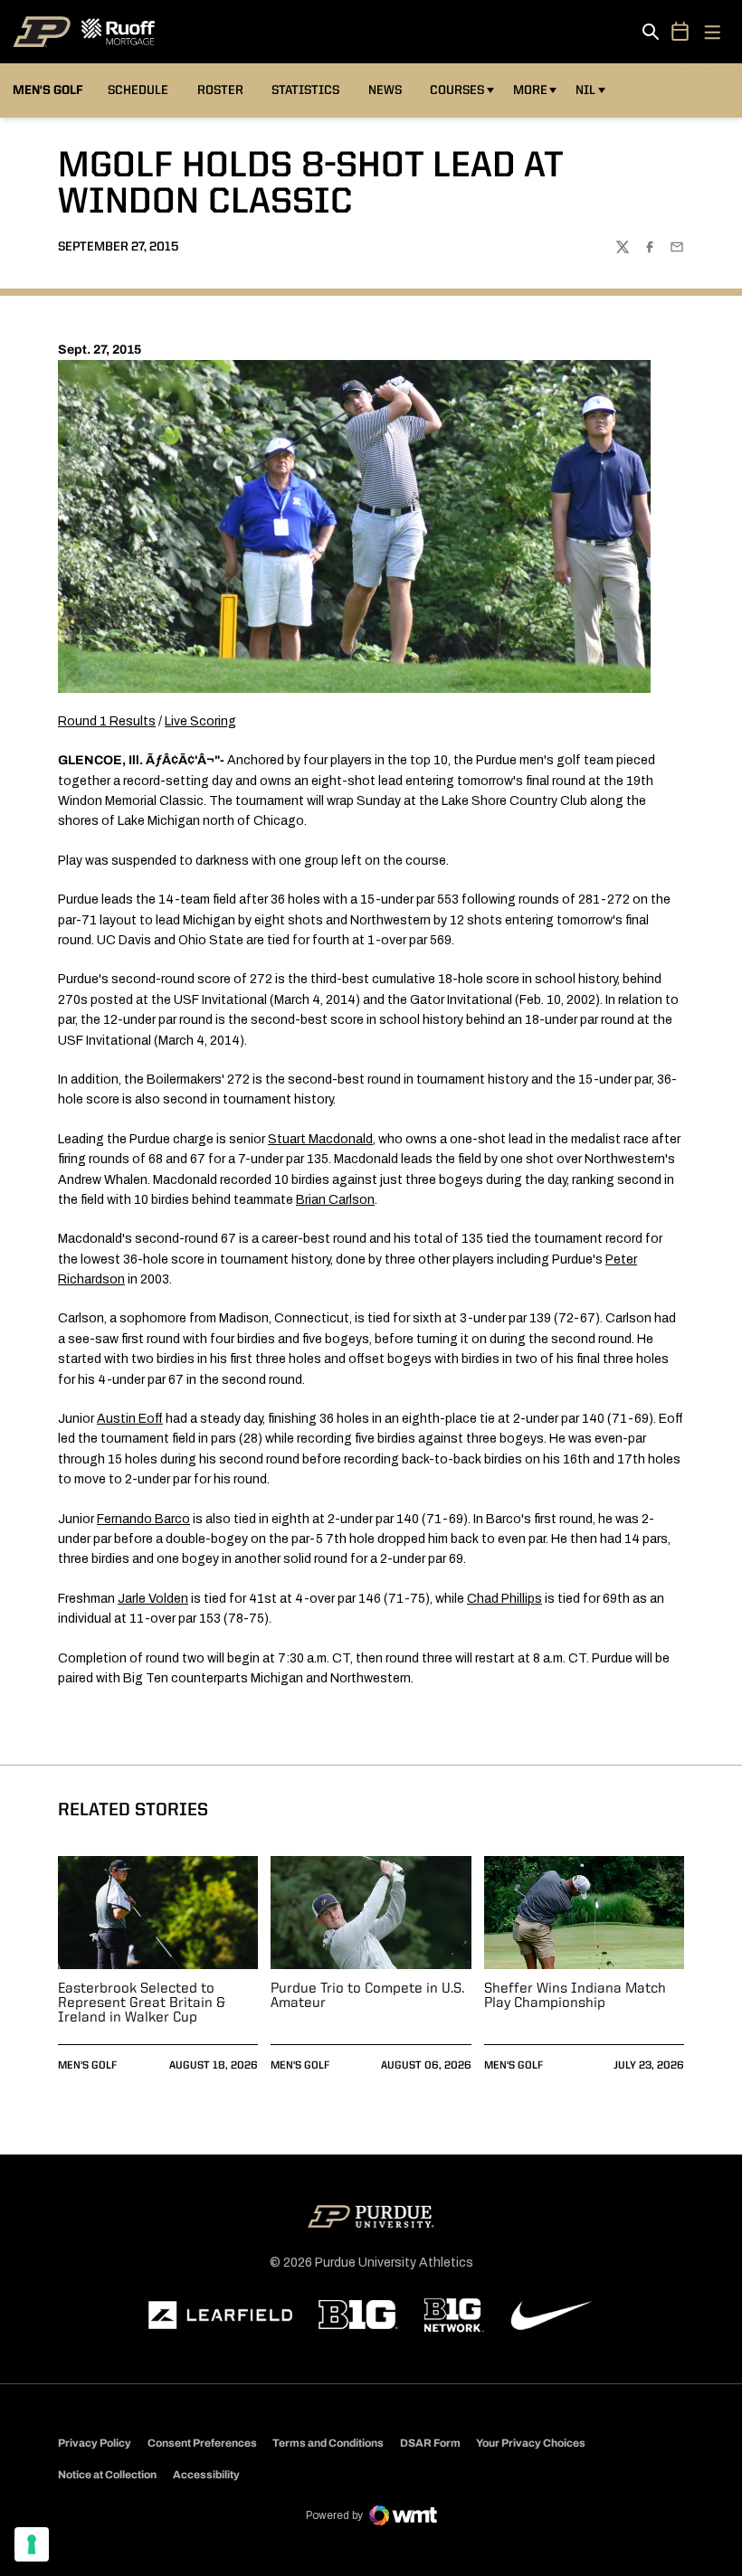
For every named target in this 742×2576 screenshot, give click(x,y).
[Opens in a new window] (221, 2316)
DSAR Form (430, 2443)
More (530, 90)
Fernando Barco (143, 1519)
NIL (585, 90)
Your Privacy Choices (531, 2443)
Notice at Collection (107, 2475)
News (385, 90)
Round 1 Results (107, 721)
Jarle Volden (153, 1599)
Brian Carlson (335, 1200)
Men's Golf (87, 2066)
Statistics (305, 90)
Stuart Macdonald (320, 1139)
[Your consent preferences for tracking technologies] (32, 2544)
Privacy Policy (95, 2443)
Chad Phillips (504, 1599)
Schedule (138, 90)
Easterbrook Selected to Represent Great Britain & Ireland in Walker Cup (142, 2003)
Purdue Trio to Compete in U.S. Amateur (367, 1996)
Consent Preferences (202, 2443)
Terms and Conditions (328, 2443)
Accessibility (206, 2474)
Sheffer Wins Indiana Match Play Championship (575, 1996)
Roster (220, 90)
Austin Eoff (130, 1419)
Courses (457, 90)
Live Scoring (200, 721)
